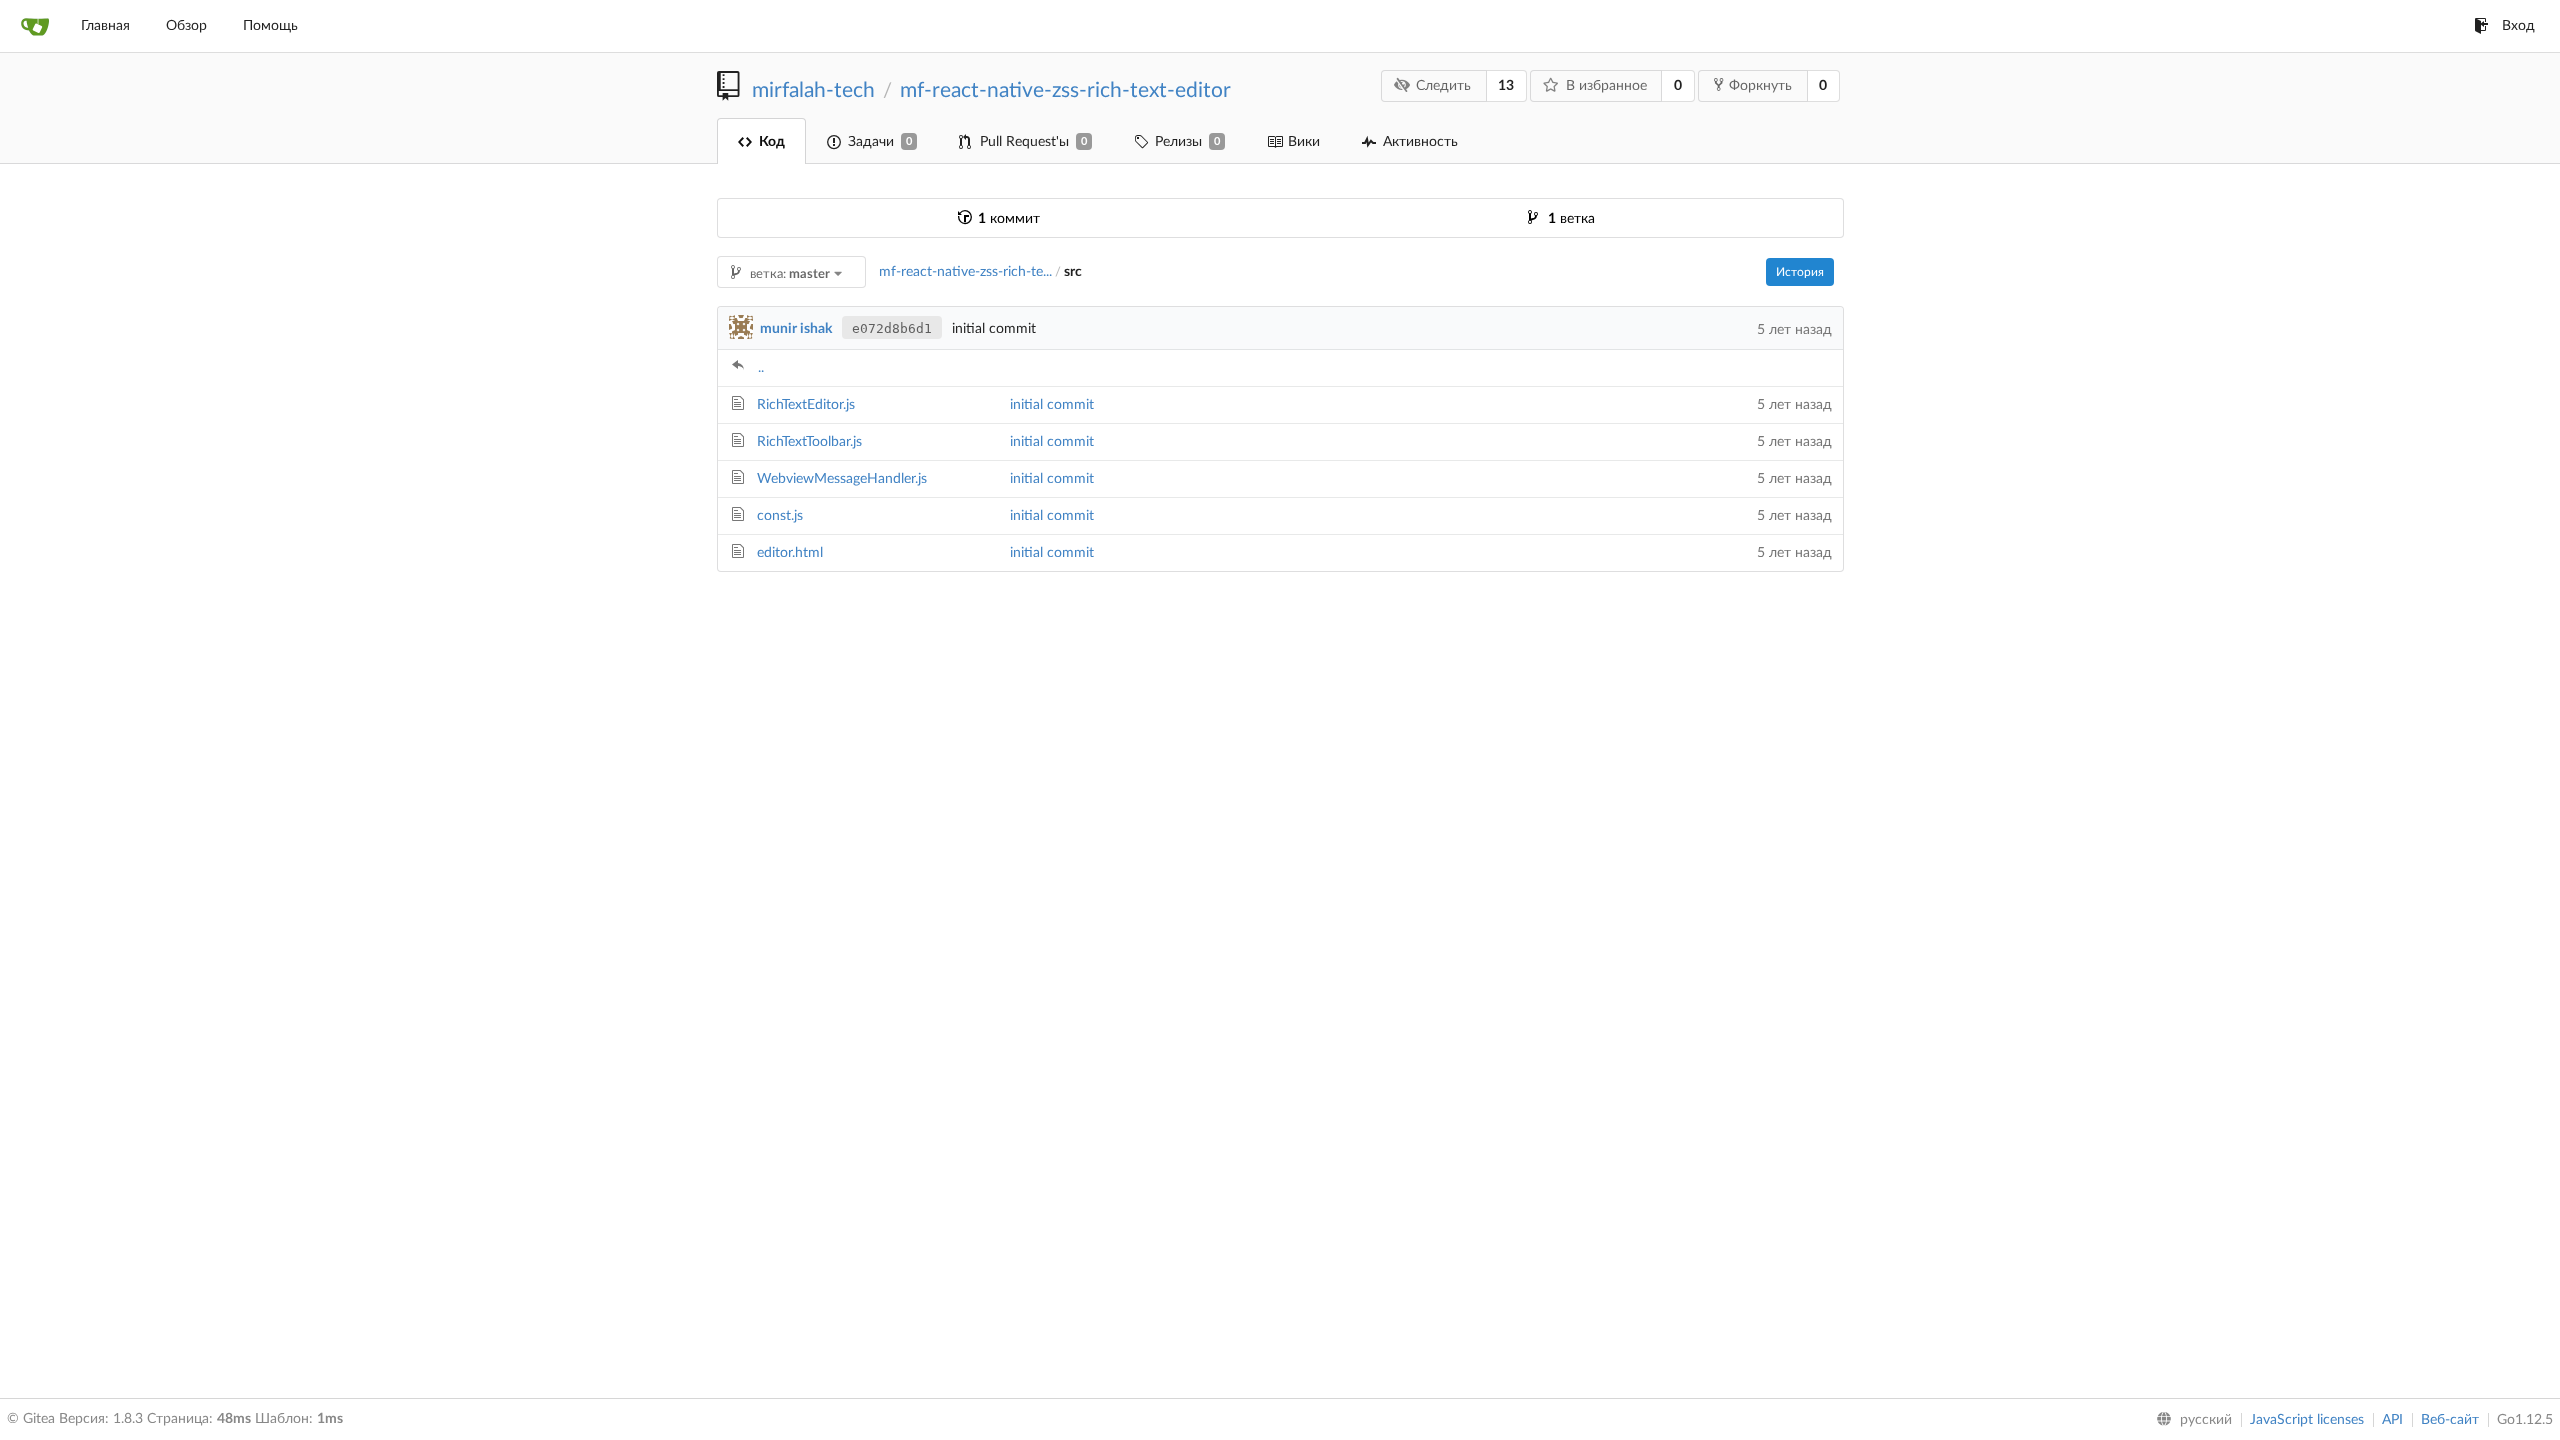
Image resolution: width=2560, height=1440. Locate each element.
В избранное (1606, 86)
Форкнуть (1760, 86)
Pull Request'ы (1033, 142)
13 (1506, 86)
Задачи (880, 142)
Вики (1304, 142)
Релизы (1187, 142)
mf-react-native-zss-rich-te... (965, 272)
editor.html (790, 553)
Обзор (186, 26)
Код (772, 142)
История (1800, 272)
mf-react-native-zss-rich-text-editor (1065, 90)
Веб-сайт (2450, 1420)
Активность (1420, 142)
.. (761, 368)
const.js (780, 516)
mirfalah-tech (813, 90)
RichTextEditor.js (806, 405)
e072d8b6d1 (892, 328)
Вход (2518, 26)
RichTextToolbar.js (809, 442)
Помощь (270, 26)
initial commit (1052, 405)
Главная (105, 26)
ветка (1571, 219)
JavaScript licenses (2307, 1420)
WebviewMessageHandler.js (842, 479)
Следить (1443, 86)
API (2392, 1420)
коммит (1009, 219)
